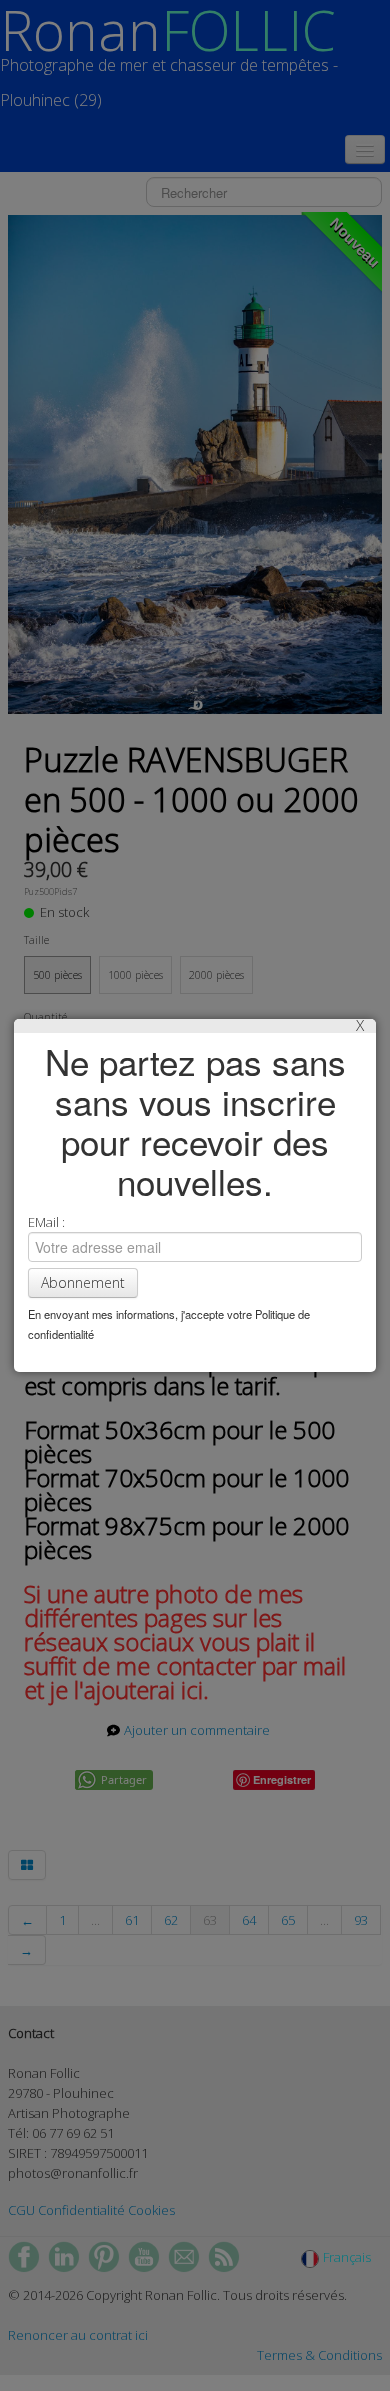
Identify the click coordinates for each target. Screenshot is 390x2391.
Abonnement (83, 1282)
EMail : (46, 1222)
